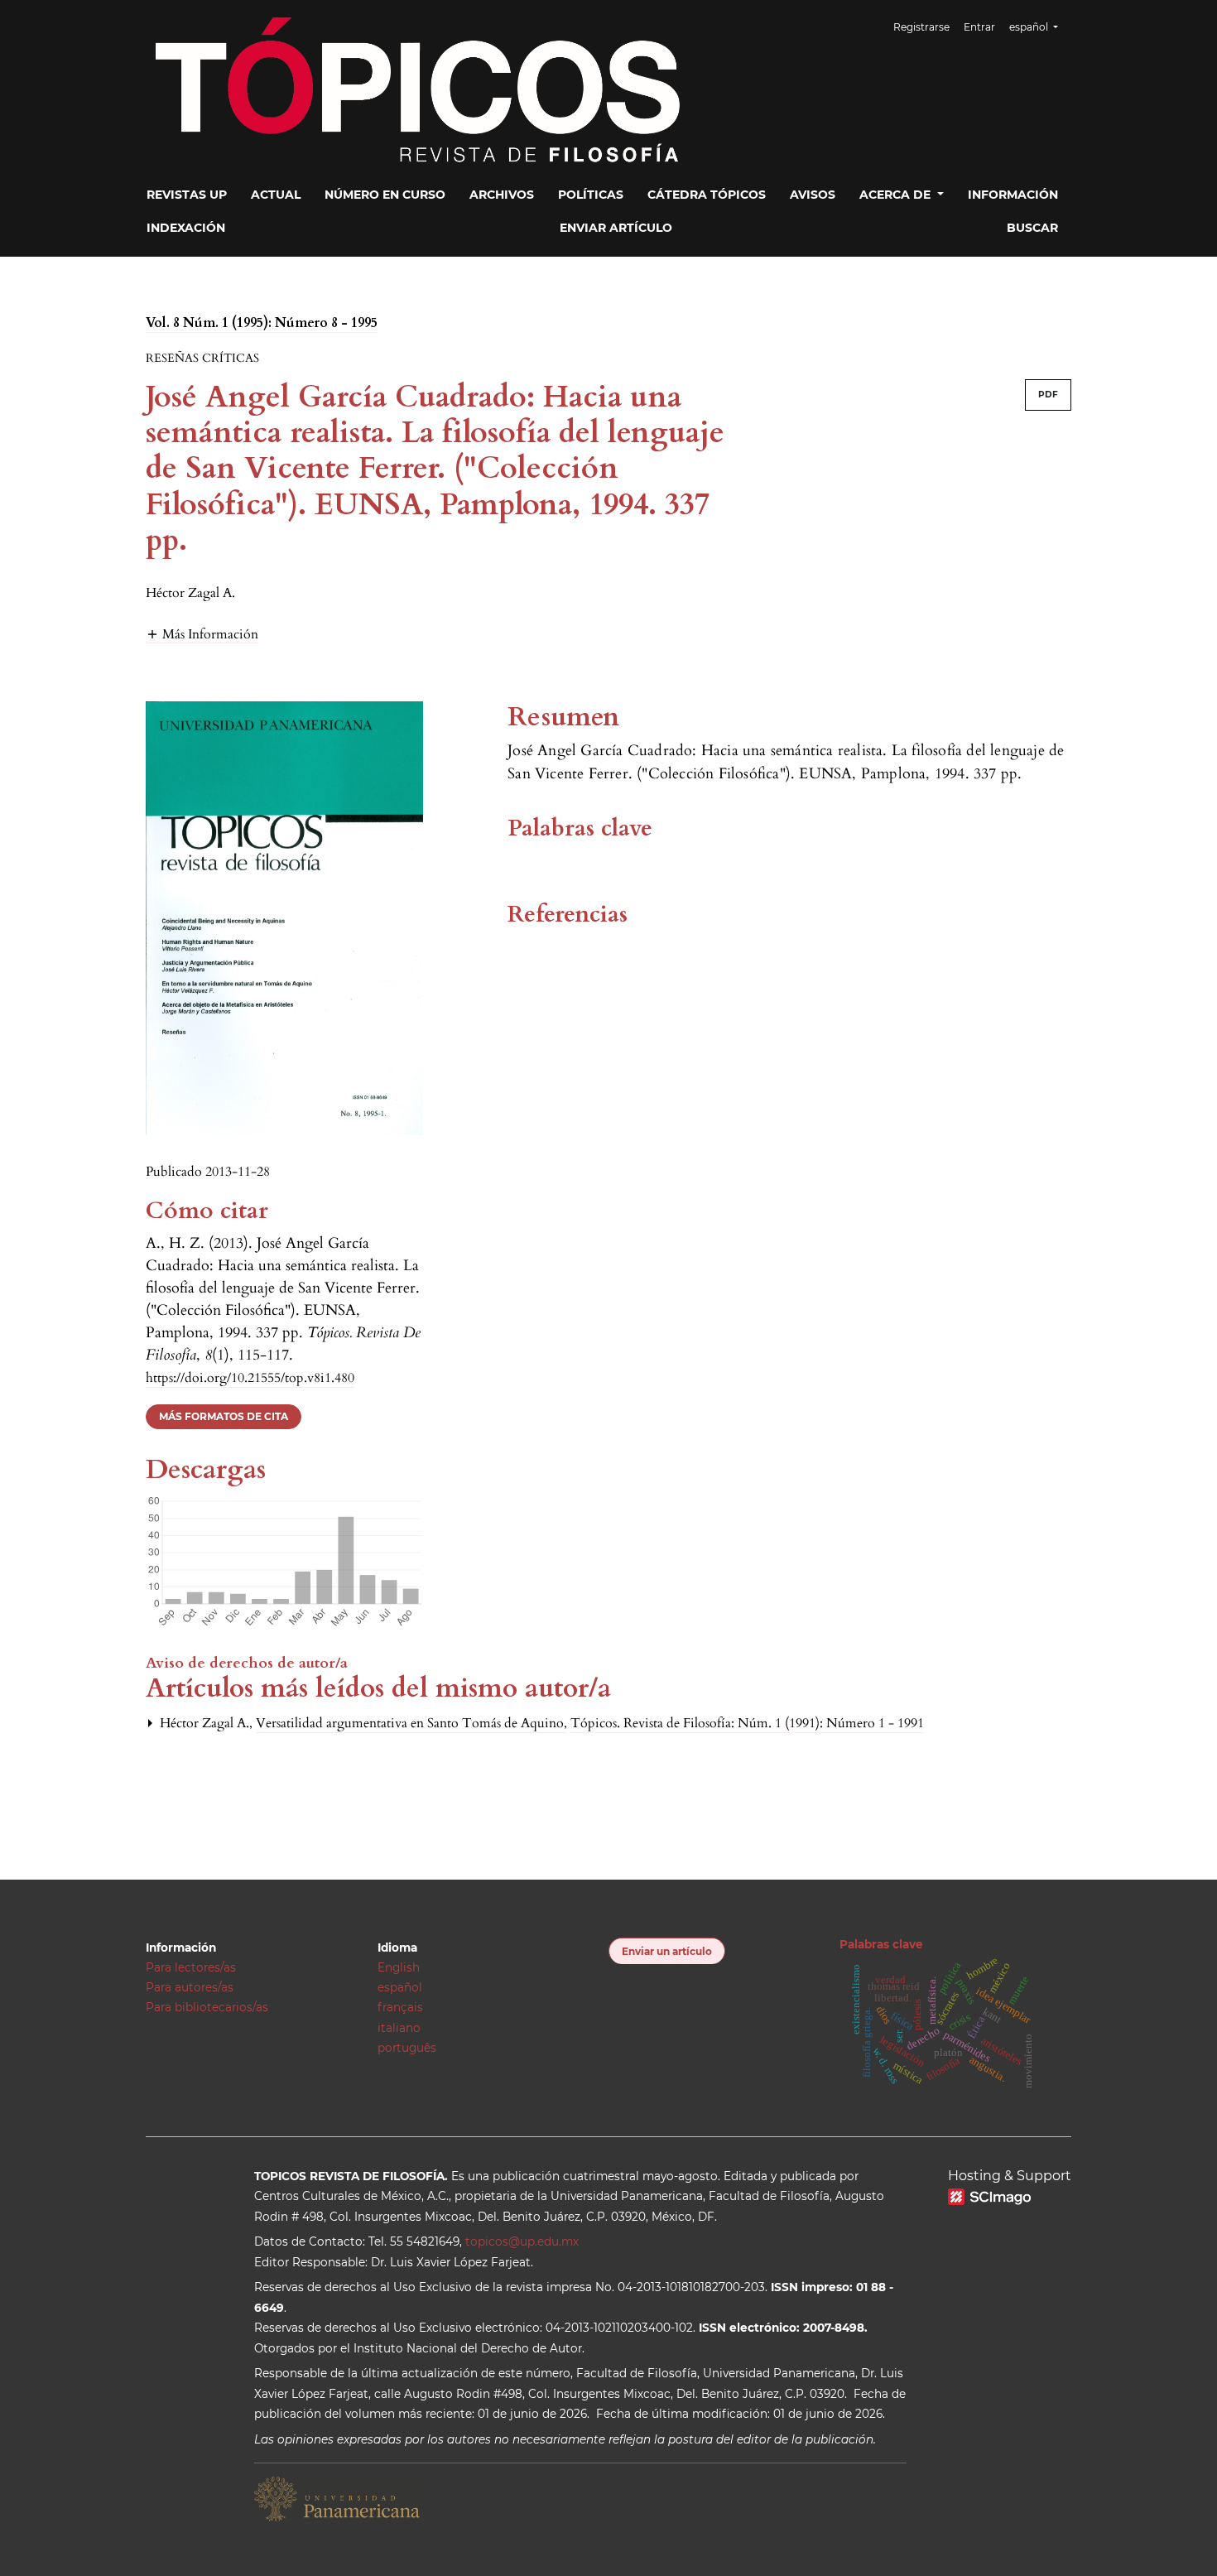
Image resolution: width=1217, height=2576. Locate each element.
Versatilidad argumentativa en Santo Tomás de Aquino (411, 1723)
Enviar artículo (616, 228)
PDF (1048, 395)
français (400, 2007)
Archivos (502, 195)
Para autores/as (190, 1987)
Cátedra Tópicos (707, 195)
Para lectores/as (191, 1967)
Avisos (813, 195)
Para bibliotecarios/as (207, 2007)
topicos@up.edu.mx (522, 2241)
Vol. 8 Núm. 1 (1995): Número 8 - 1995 (262, 323)
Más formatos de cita (224, 1416)
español (400, 1987)
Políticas (591, 195)
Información (1013, 195)
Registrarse (921, 27)
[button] (202, 634)
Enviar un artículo (667, 1951)
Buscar (1032, 228)
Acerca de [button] (897, 195)
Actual (276, 195)
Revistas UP (187, 195)
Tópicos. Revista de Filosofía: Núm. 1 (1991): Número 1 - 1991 (747, 1723)
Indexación (186, 228)
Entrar (979, 27)
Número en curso (385, 195)
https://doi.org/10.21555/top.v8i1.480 (250, 1378)
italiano (399, 2028)
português (407, 2048)
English (399, 1967)
